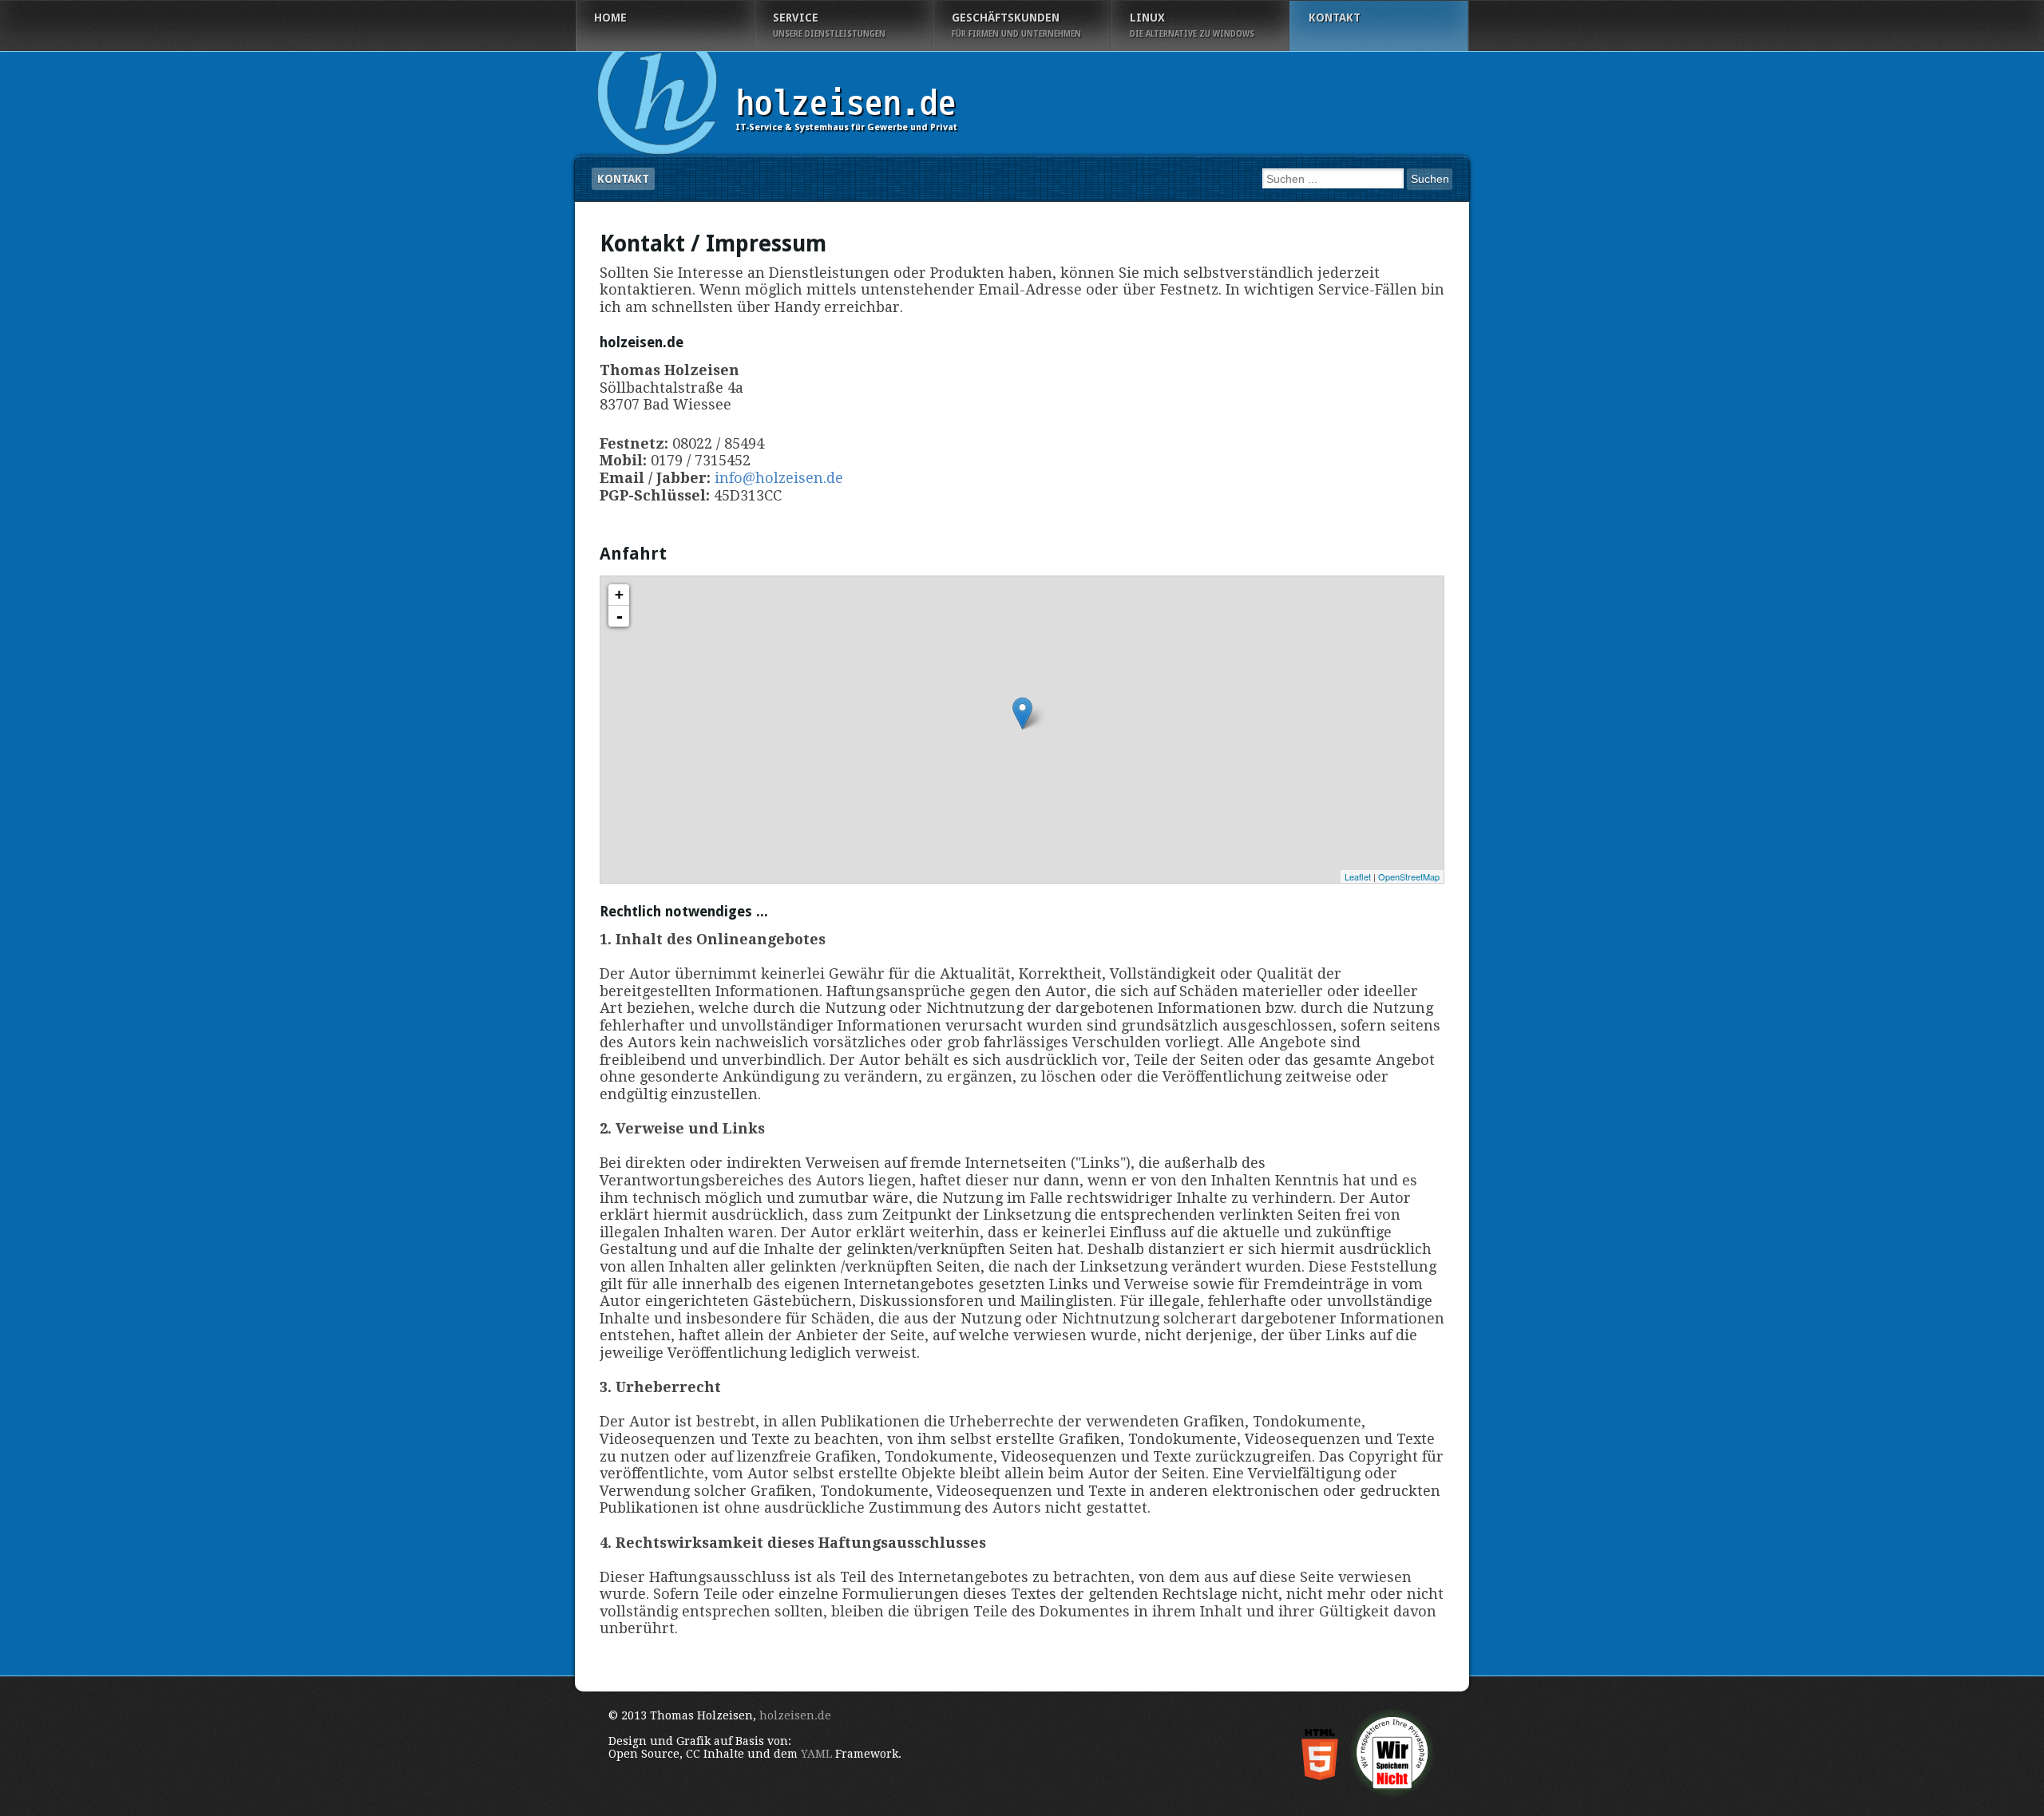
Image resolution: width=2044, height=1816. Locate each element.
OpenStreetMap (1409, 876)
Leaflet (1358, 876)
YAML (816, 1754)
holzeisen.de (795, 1715)
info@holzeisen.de (779, 478)
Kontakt (623, 179)
